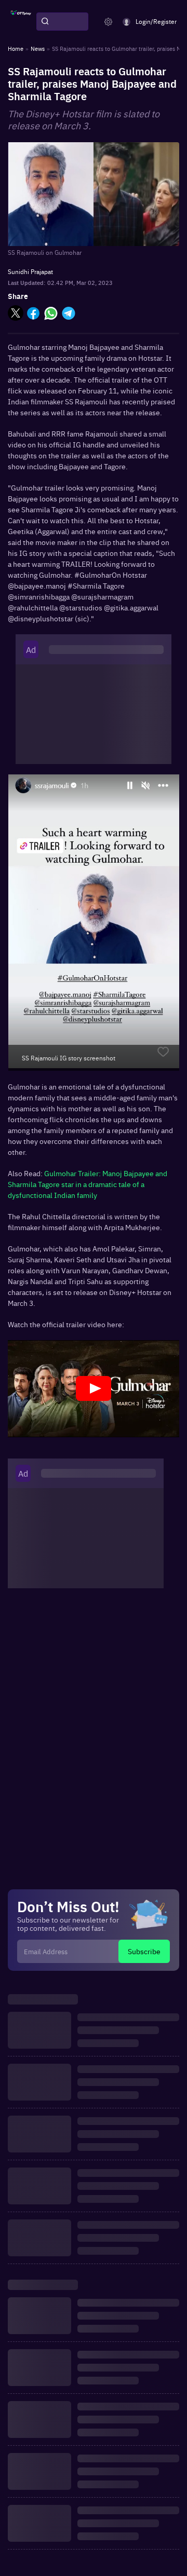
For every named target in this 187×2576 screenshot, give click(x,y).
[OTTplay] (21, 22)
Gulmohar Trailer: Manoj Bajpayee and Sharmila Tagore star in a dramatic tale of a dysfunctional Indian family (88, 1184)
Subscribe (144, 1951)
